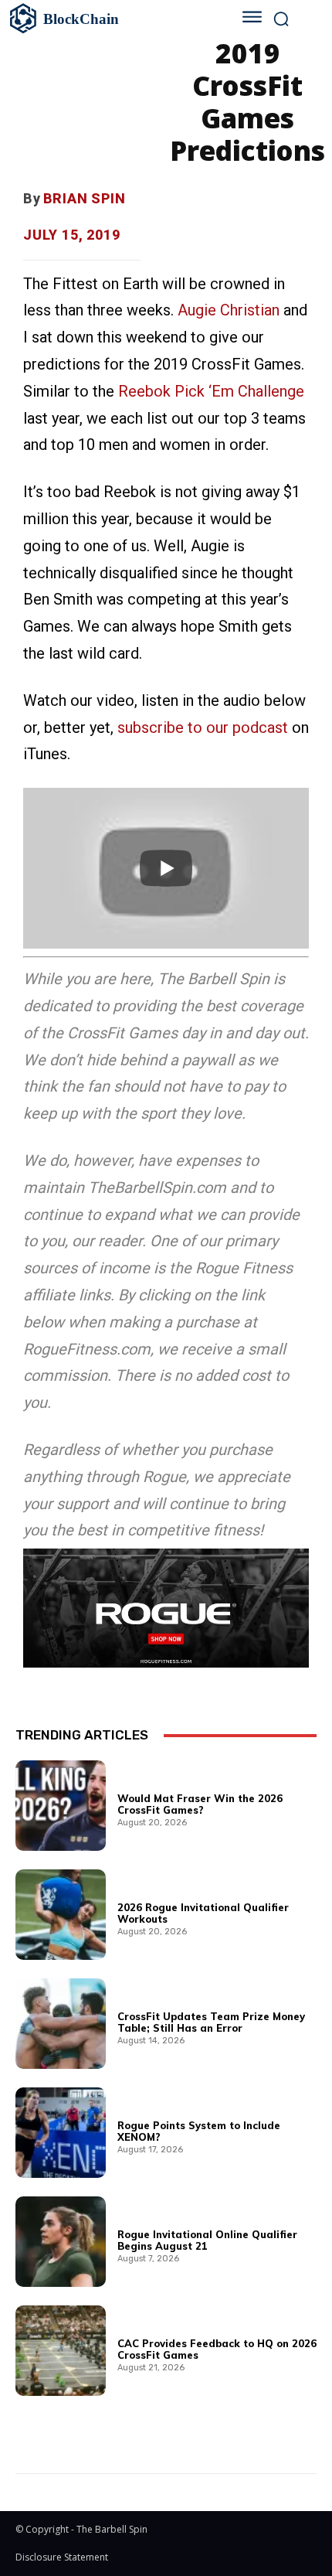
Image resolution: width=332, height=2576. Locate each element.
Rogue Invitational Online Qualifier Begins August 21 (207, 2240)
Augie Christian (229, 310)
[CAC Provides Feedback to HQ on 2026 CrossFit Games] (61, 2351)
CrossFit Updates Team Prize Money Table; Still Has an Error (211, 2022)
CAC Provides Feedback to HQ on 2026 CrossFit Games (217, 2349)
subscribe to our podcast (203, 727)
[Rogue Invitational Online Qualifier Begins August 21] (61, 2242)
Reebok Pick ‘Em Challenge (211, 391)
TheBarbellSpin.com (157, 1187)
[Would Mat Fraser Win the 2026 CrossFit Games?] (61, 1806)
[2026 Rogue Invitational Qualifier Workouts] (61, 1915)
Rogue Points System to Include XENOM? (199, 2131)
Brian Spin (85, 198)
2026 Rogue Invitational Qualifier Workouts (203, 1913)
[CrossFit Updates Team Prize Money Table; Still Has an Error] (61, 2024)
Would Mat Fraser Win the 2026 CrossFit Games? (200, 1804)
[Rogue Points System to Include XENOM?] (61, 2133)
